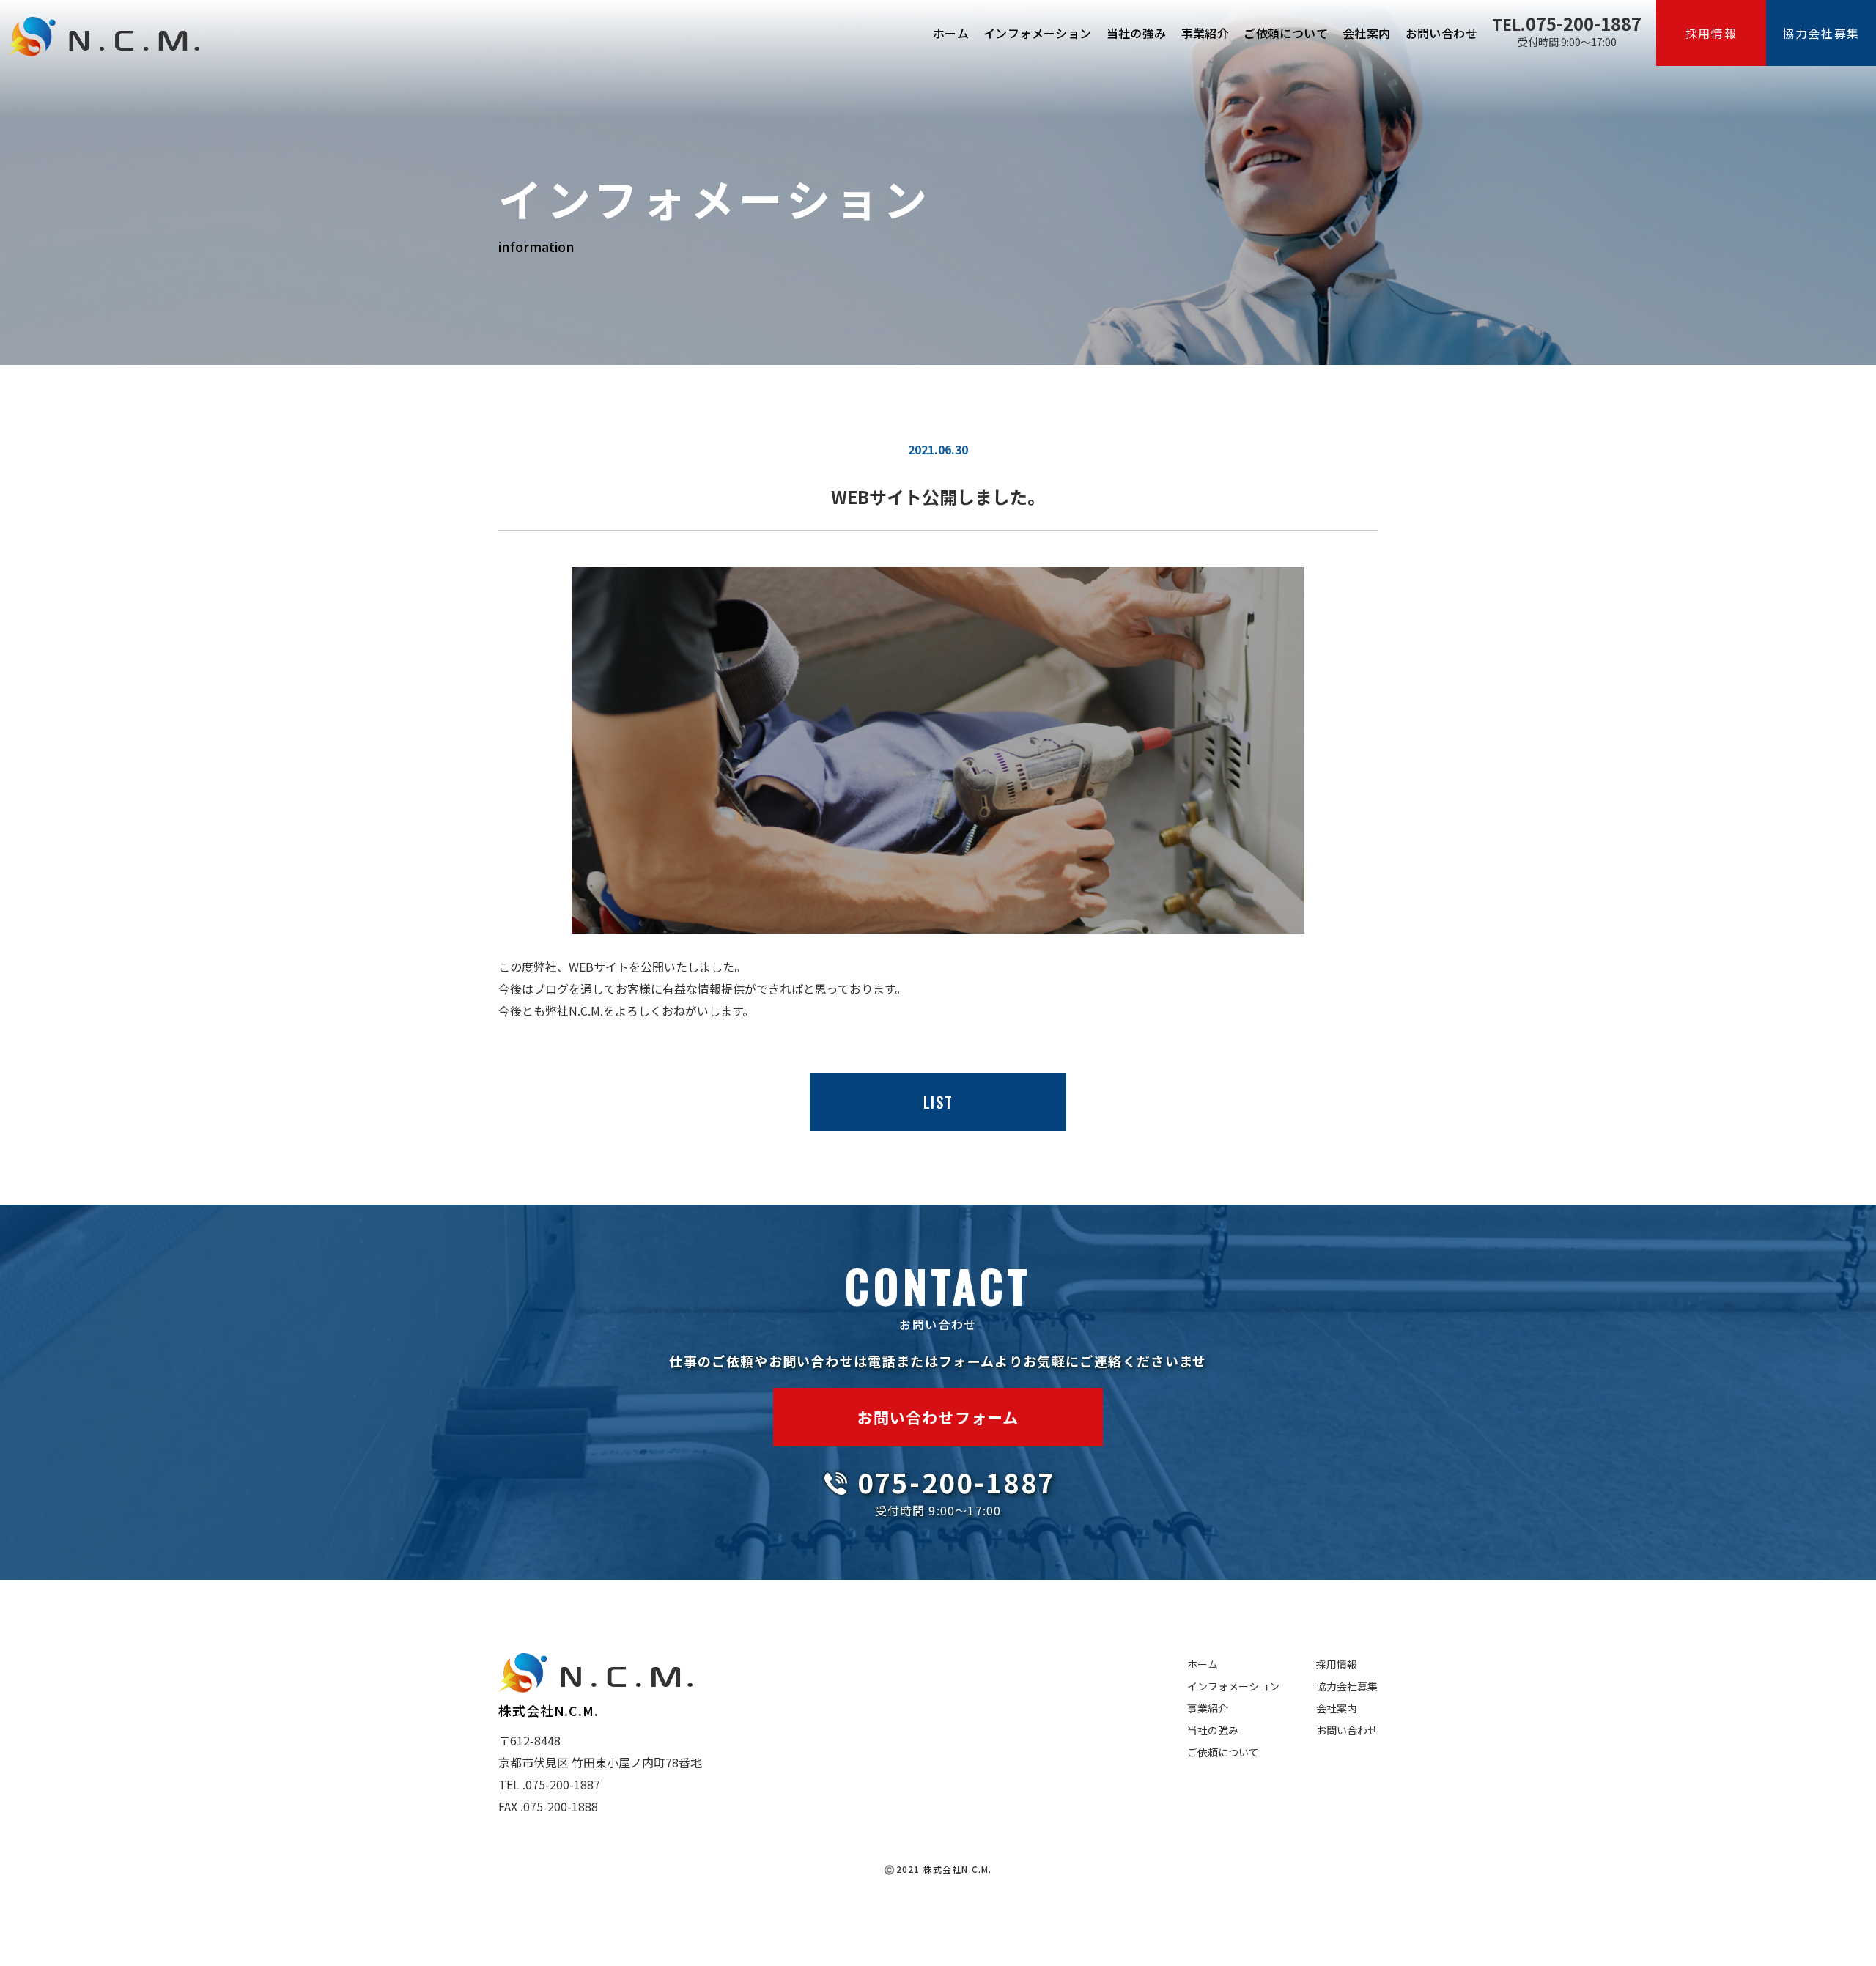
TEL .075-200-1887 (549, 1784)
